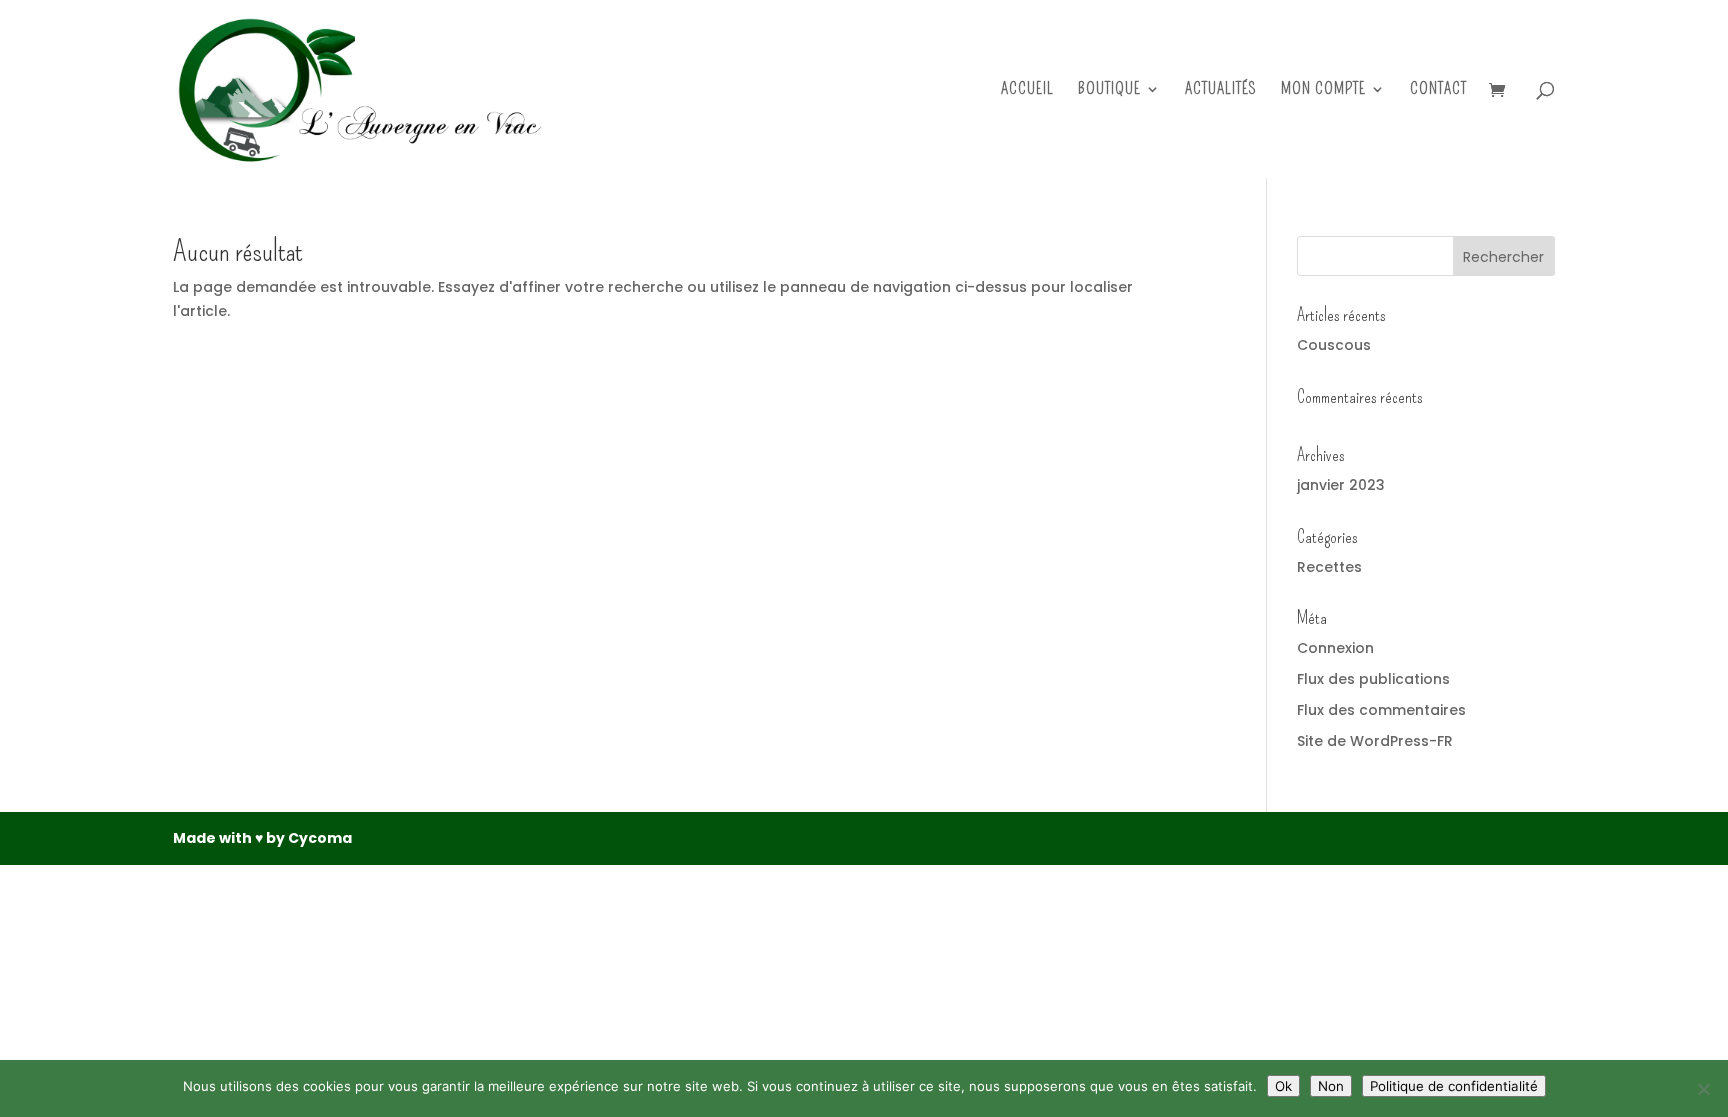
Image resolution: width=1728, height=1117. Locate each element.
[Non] (1703, 1089)
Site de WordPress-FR (1375, 741)
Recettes (1329, 567)
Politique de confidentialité (1454, 1086)
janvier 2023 (1341, 485)
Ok (1283, 1086)
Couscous (1334, 345)
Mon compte (1323, 90)
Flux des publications (1373, 679)
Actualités (1221, 90)
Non (1331, 1086)
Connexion (1335, 648)
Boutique (1109, 90)
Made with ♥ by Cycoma (262, 838)
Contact (1438, 90)
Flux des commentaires (1381, 710)
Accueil (1027, 90)
